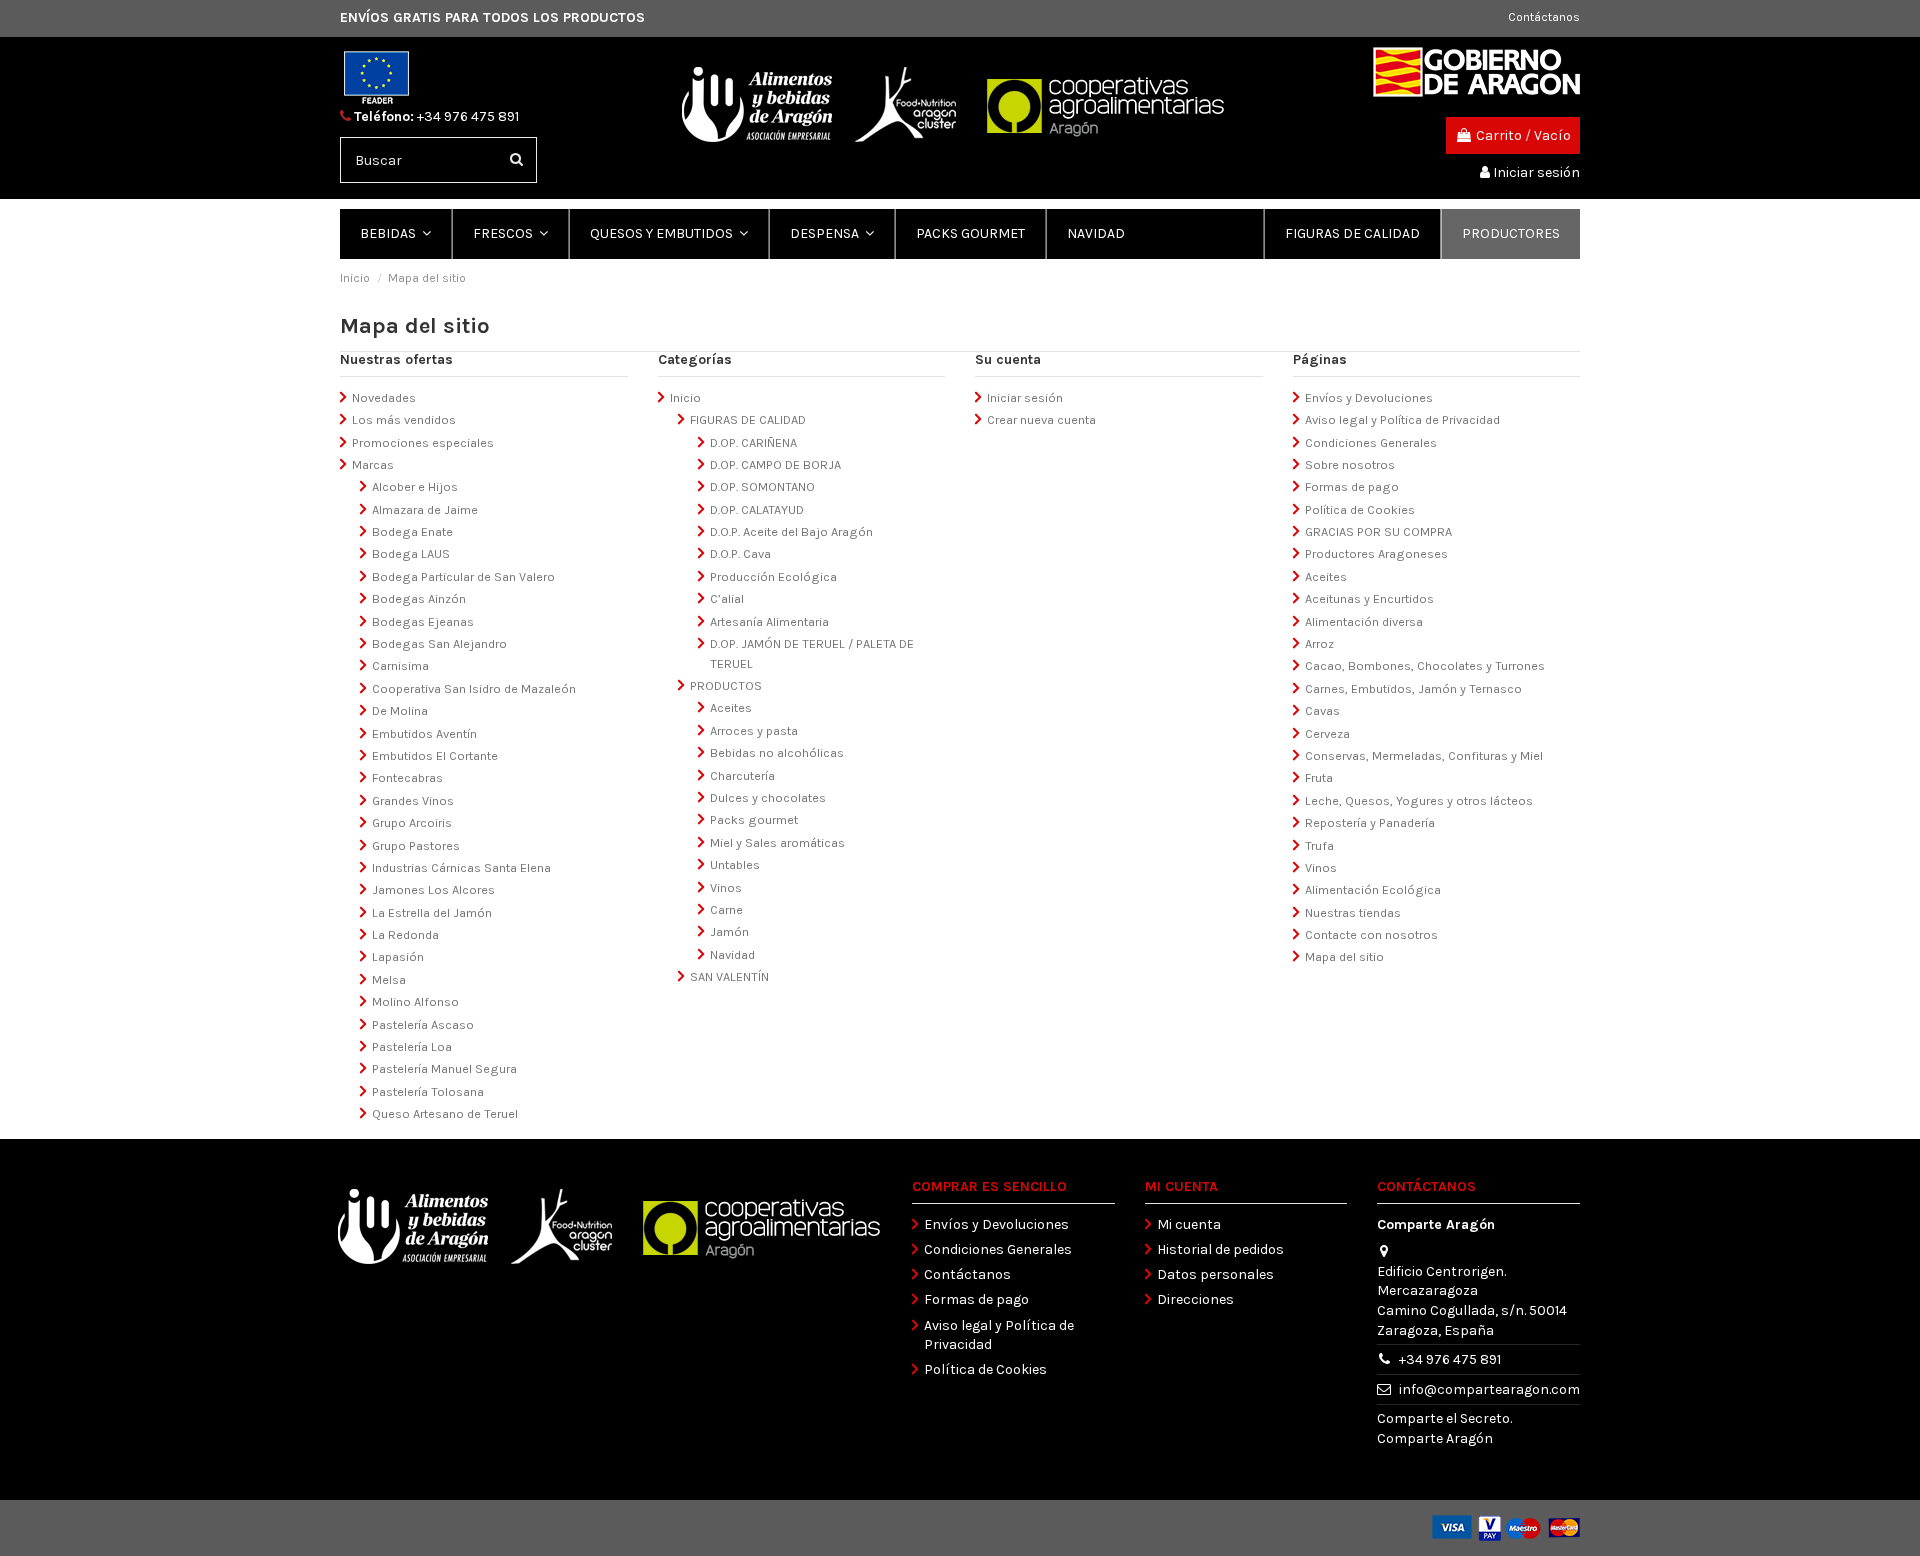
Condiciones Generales (1371, 442)
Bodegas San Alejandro (439, 643)
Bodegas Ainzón (419, 598)
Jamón (729, 931)
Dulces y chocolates (768, 797)
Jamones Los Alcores (433, 889)
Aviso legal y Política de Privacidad (1402, 419)
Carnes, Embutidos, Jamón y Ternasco (1413, 688)
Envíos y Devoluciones (1369, 397)
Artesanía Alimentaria (769, 621)
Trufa (1319, 845)
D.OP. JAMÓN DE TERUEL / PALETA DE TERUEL (812, 653)
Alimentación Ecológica (1373, 889)
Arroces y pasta (754, 730)
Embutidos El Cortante (435, 755)
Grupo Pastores (416, 845)
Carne (726, 909)
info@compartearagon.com (1489, 1389)
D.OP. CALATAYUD (757, 509)
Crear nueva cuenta (1041, 419)
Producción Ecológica (773, 576)
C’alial (727, 598)
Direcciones (1195, 1299)
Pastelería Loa (412, 1046)
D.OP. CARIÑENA (753, 442)
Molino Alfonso (415, 1001)
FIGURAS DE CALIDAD (748, 419)
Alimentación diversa (1364, 621)
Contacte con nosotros (1371, 934)
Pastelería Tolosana (428, 1091)
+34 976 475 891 (468, 116)
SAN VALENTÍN (729, 976)
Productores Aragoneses (1376, 553)
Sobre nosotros (1350, 464)
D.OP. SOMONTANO (762, 486)
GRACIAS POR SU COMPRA (1378, 531)
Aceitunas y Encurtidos (1369, 598)
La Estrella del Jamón (432, 912)
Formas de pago (1352, 486)
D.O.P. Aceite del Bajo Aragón (791, 531)
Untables (735, 864)
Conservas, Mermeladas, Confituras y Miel (1424, 755)
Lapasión (398, 956)
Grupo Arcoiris (412, 822)
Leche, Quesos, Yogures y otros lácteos (1419, 800)
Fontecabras (407, 777)
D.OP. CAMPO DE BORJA (775, 464)
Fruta (1319, 777)
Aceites (731, 707)
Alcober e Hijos (415, 486)
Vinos (726, 887)
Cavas (1322, 710)
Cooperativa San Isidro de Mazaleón (474, 688)
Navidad (732, 954)
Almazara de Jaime (425, 509)
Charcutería (742, 775)
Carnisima (400, 665)
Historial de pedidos (1220, 1249)
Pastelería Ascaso (423, 1024)
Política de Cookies (1360, 509)
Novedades (384, 397)
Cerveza (1327, 733)
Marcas (373, 464)
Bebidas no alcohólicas (777, 752)
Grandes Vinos (413, 800)
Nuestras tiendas (1353, 912)
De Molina (400, 710)
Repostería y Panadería (1370, 822)
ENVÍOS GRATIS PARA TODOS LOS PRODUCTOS (492, 17)
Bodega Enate (412, 531)
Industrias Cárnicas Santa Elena (461, 867)
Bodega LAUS (411, 553)
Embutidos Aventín (424, 733)
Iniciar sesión (1025, 397)
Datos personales (1215, 1274)
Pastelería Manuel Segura (444, 1068)
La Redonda (405, 934)
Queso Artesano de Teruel (445, 1113)
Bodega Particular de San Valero (463, 576)
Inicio (685, 397)
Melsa (389, 979)
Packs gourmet (754, 819)
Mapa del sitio (1344, 956)
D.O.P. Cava (740, 553)
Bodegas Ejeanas (423, 621)
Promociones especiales (423, 442)
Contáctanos (1544, 17)
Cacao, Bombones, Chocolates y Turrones (1425, 665)
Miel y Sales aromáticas (777, 842)
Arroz (1319, 643)
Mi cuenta (1189, 1224)
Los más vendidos (404, 419)
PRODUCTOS (726, 685)
